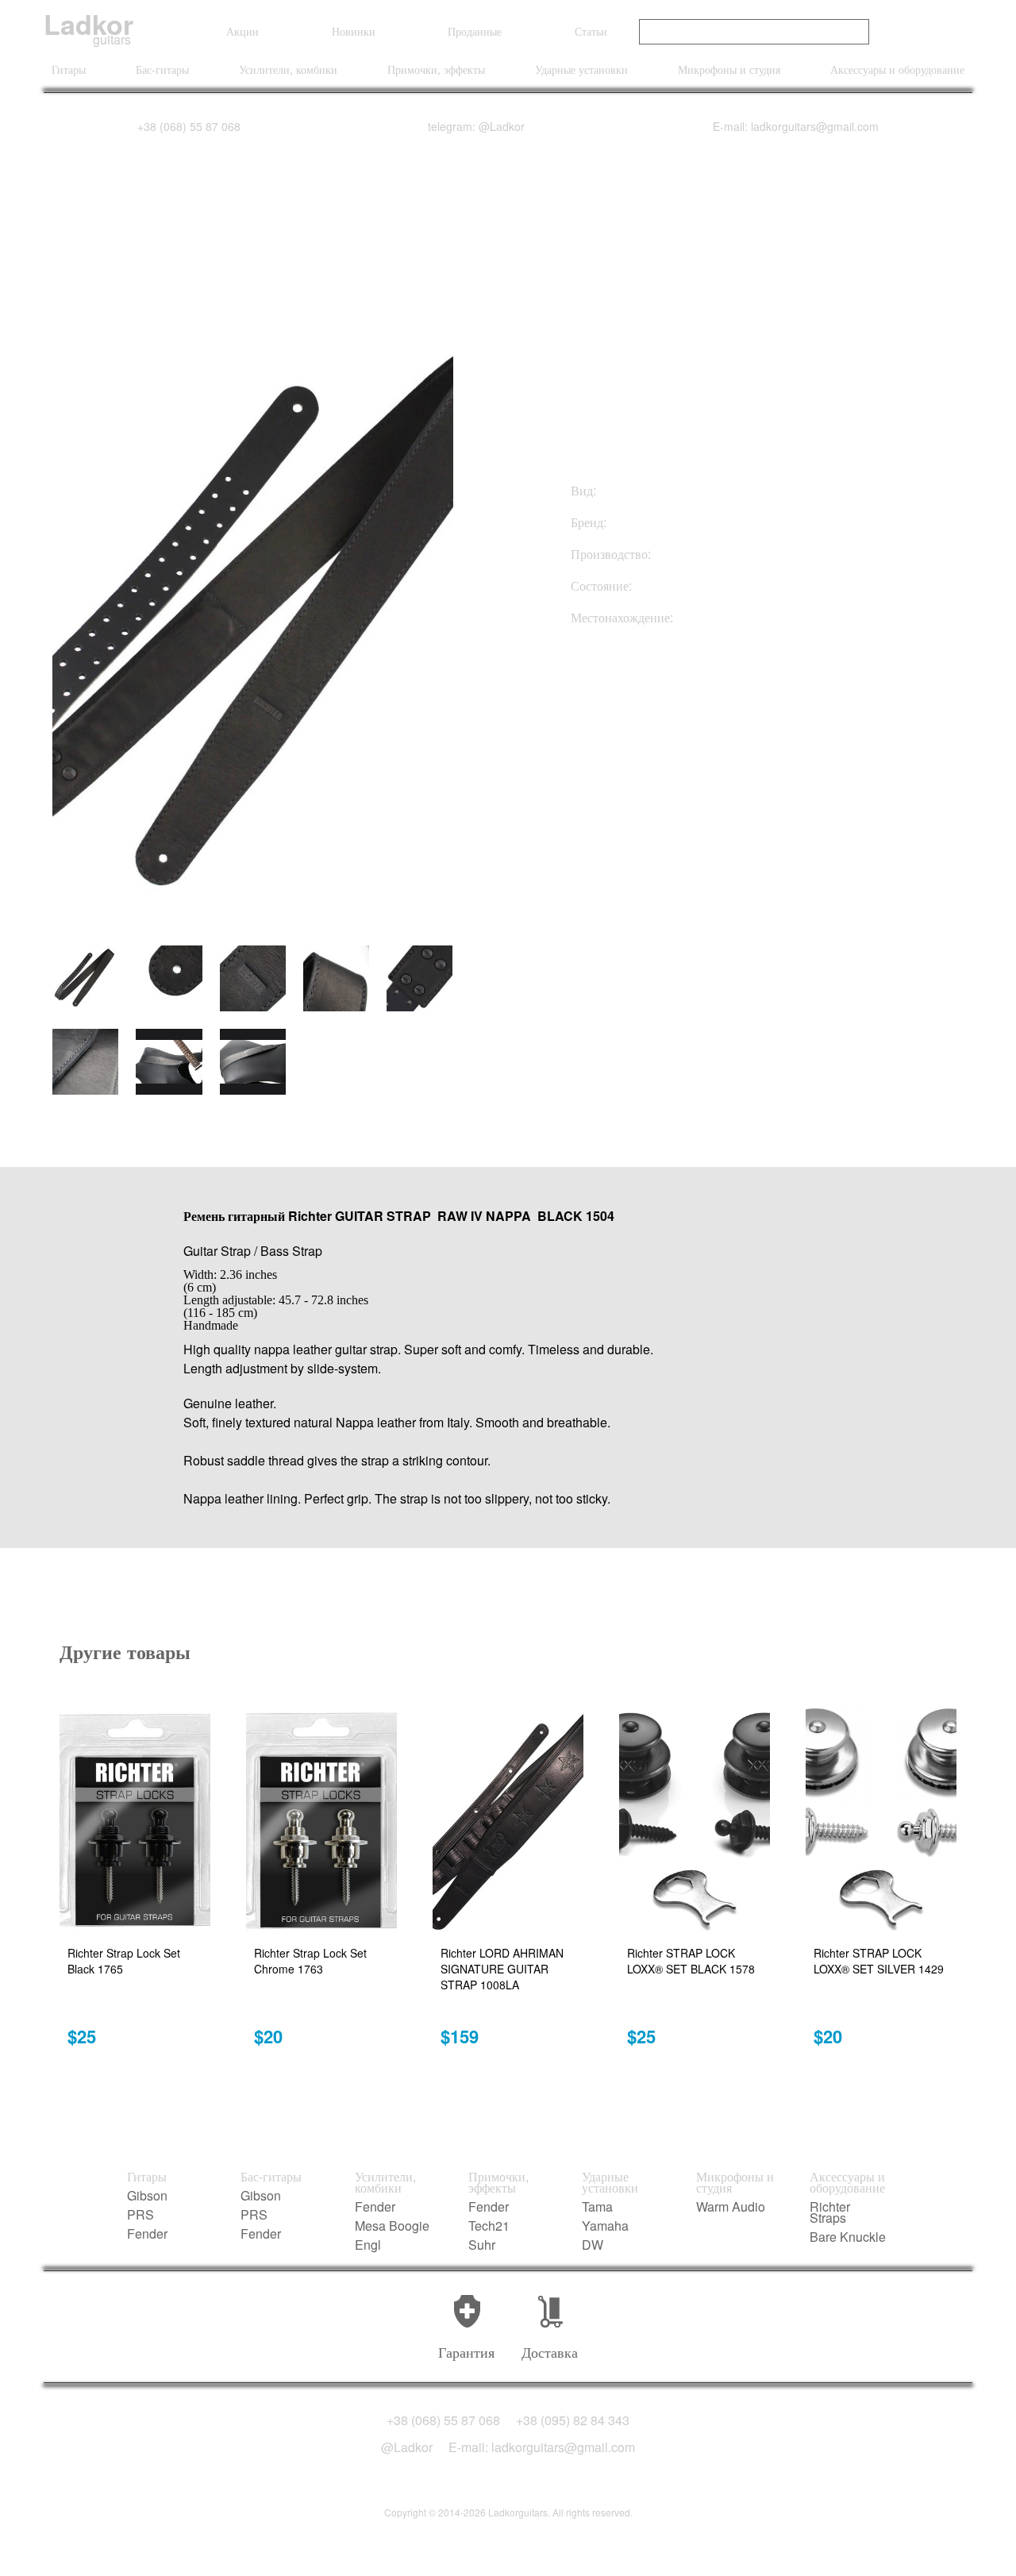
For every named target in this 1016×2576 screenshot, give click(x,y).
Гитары (69, 69)
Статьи (591, 31)
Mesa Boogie (392, 2226)
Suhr (482, 2245)
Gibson (147, 2196)
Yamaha (605, 2226)
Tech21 (489, 2226)
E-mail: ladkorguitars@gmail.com (796, 126)
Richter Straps (830, 2212)
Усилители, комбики (288, 69)
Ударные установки (581, 69)
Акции (242, 31)
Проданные (475, 31)
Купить (650, 705)
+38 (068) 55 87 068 (189, 126)
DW (593, 2245)
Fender (147, 2234)
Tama (597, 2207)
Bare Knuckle (848, 2237)
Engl (368, 2245)
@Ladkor (407, 2447)
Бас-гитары (162, 69)
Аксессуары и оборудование (897, 69)
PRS (140, 2215)
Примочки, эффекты (436, 69)
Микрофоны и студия (729, 69)
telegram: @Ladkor (476, 126)
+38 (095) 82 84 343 (573, 2420)
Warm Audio (731, 2207)
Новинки (354, 31)
